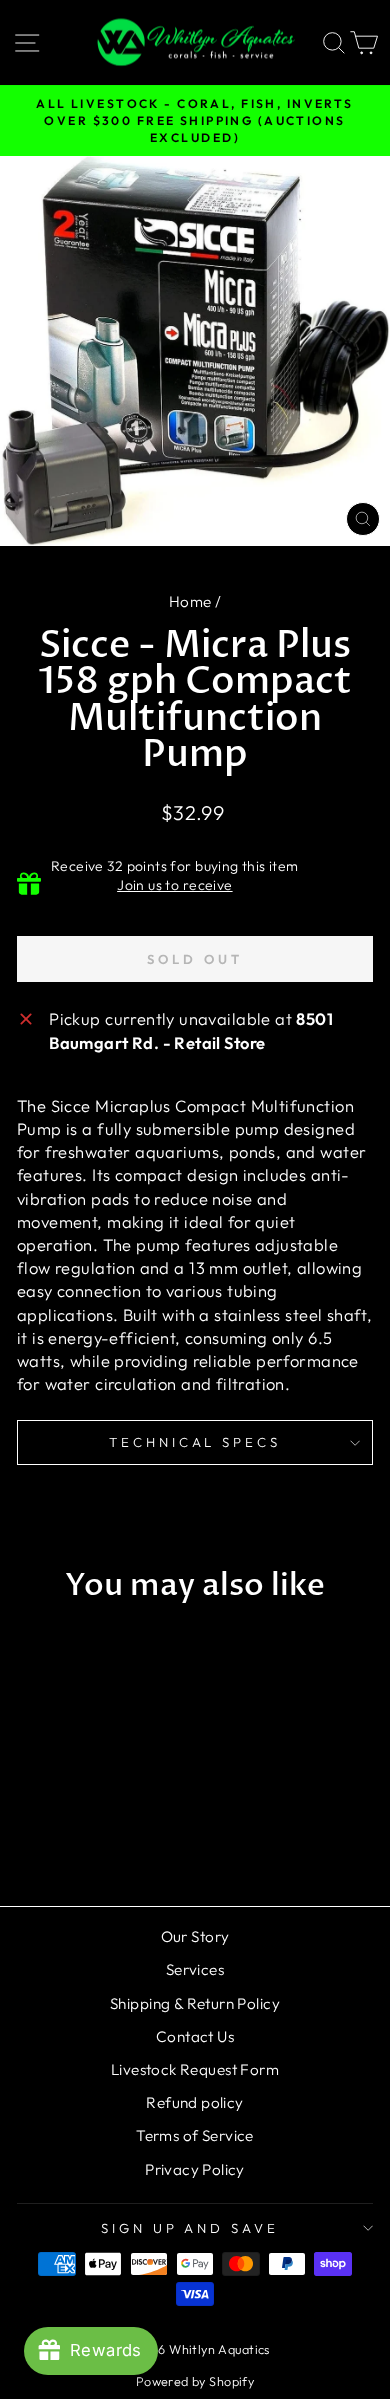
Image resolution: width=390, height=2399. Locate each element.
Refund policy (194, 2102)
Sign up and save (190, 2228)
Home (190, 601)
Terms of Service (195, 2135)
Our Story (195, 1936)
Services (195, 1969)
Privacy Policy (195, 2169)
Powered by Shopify (195, 2381)
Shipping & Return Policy (195, 2003)
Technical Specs (195, 1442)
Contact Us (195, 2036)
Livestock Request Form (195, 2069)
